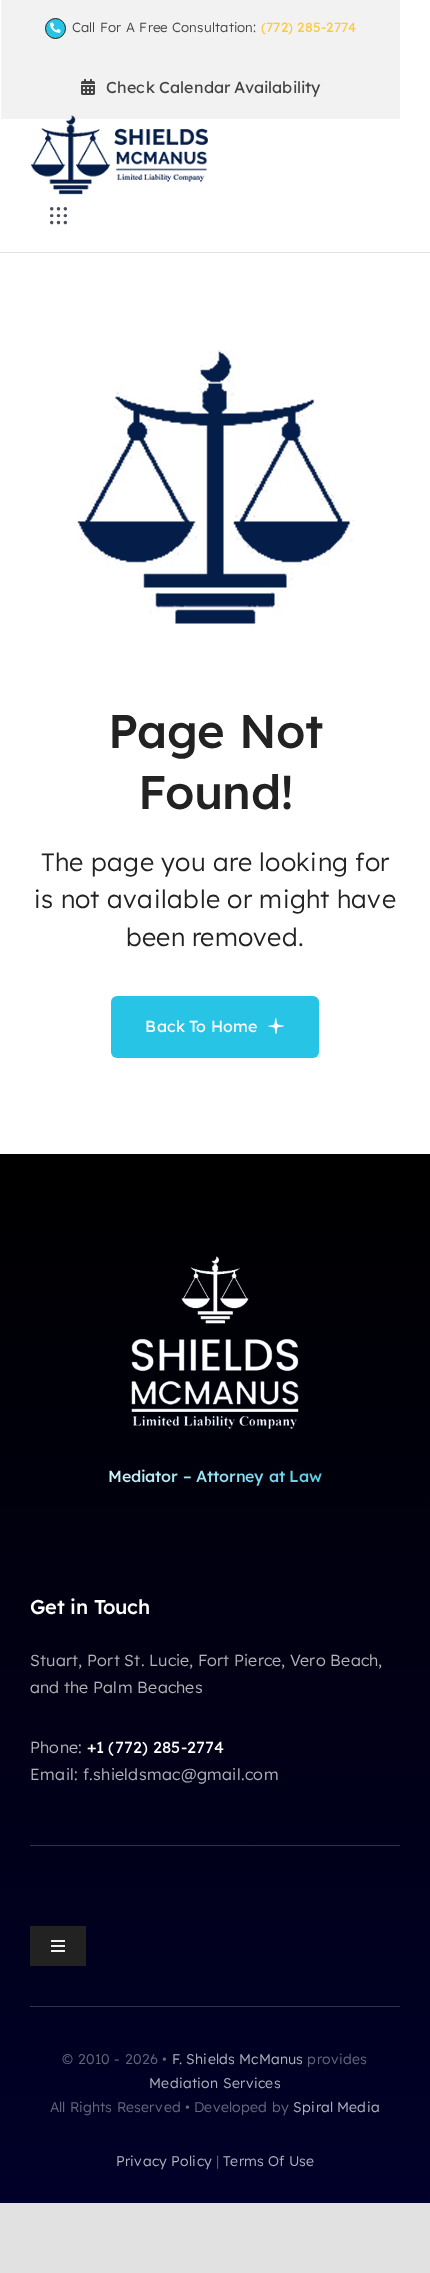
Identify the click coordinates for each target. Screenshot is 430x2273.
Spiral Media (336, 2107)
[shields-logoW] (215, 1254)
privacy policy (164, 2161)
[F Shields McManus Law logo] (119, 123)
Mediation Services (215, 2083)
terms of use (268, 2161)
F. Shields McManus (238, 2059)
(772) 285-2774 (308, 27)
